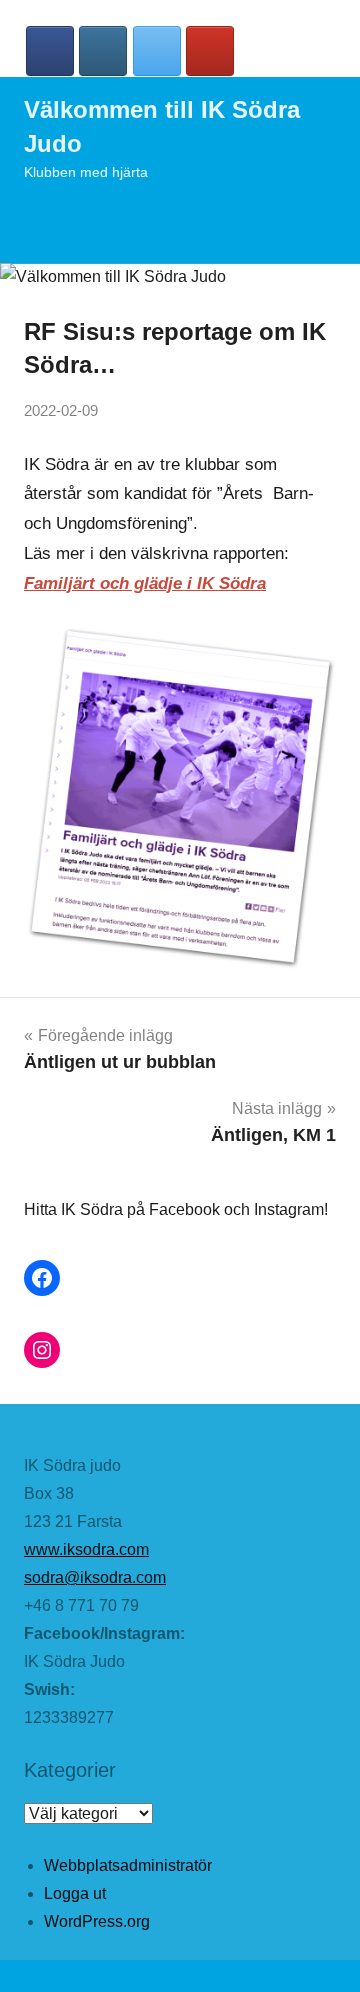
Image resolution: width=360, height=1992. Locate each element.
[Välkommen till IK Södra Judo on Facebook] (50, 51)
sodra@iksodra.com (95, 1577)
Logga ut (75, 1893)
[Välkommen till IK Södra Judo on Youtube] (210, 51)
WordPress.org (97, 1921)
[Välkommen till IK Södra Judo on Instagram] (103, 51)
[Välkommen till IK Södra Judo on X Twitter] (157, 51)
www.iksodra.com (86, 1549)
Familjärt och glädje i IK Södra (145, 583)
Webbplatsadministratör (128, 1865)
